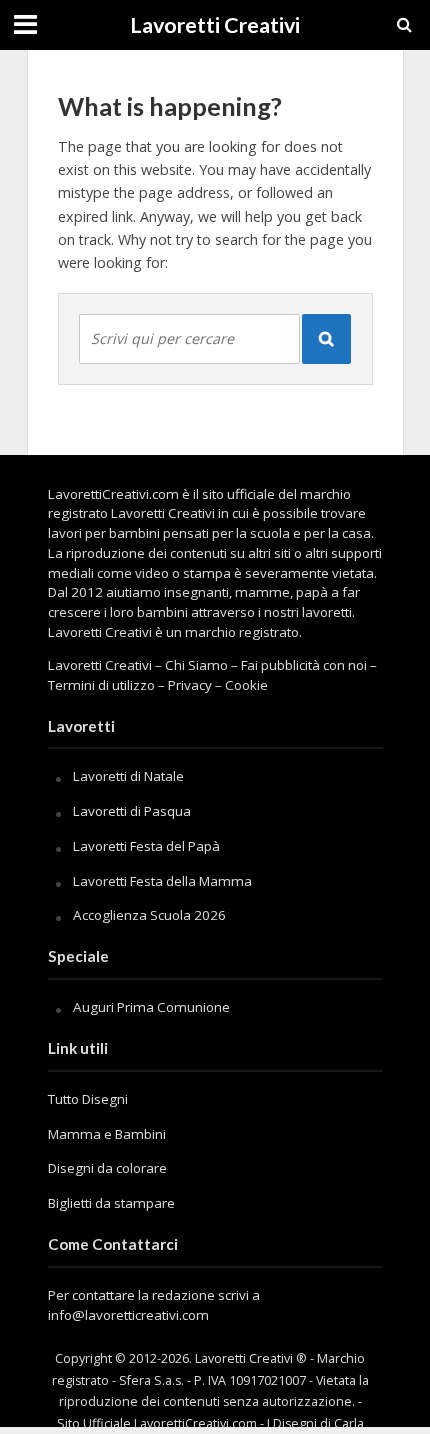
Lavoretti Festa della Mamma (162, 881)
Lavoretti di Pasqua (132, 811)
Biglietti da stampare (111, 1203)
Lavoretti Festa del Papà (146, 846)
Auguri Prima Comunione (151, 1007)
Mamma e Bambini (107, 1134)
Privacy (190, 685)
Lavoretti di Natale (128, 776)
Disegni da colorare (107, 1168)
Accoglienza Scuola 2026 (149, 915)
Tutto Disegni (88, 1099)
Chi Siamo (196, 665)
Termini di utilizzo (101, 685)
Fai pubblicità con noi (304, 665)
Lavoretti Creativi (215, 25)
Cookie (246, 685)
